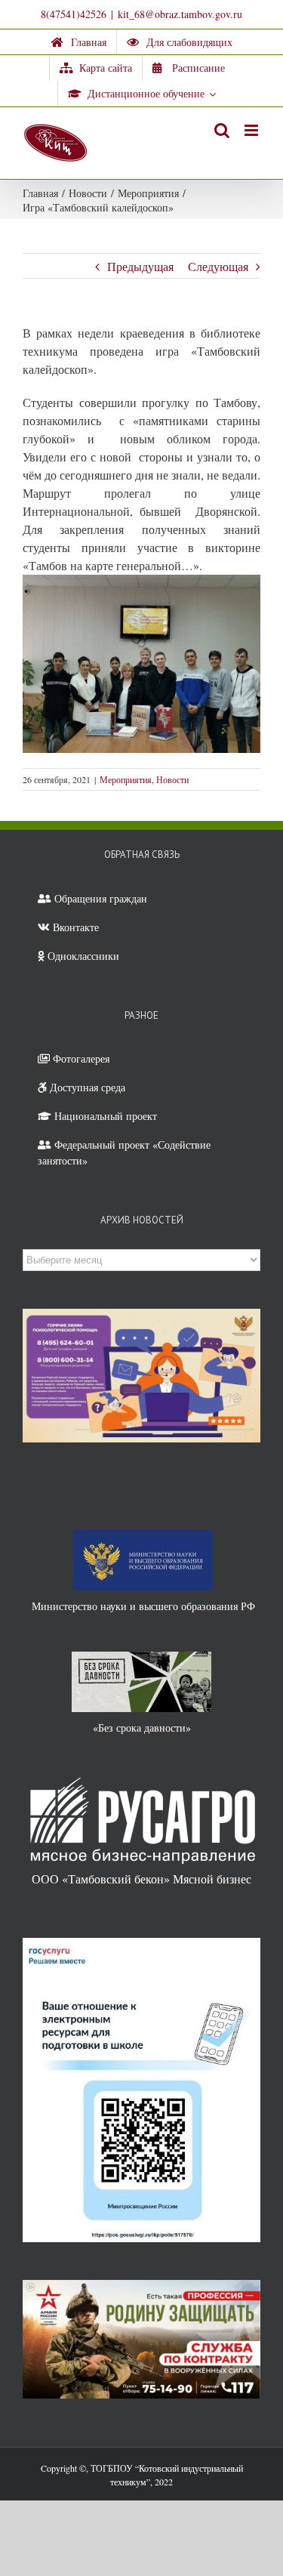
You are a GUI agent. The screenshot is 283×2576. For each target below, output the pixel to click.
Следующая (218, 266)
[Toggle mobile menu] (252, 130)
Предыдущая (140, 266)
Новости (172, 779)
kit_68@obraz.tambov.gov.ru (180, 14)
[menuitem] (79, 42)
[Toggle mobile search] (222, 130)
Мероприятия (126, 779)
